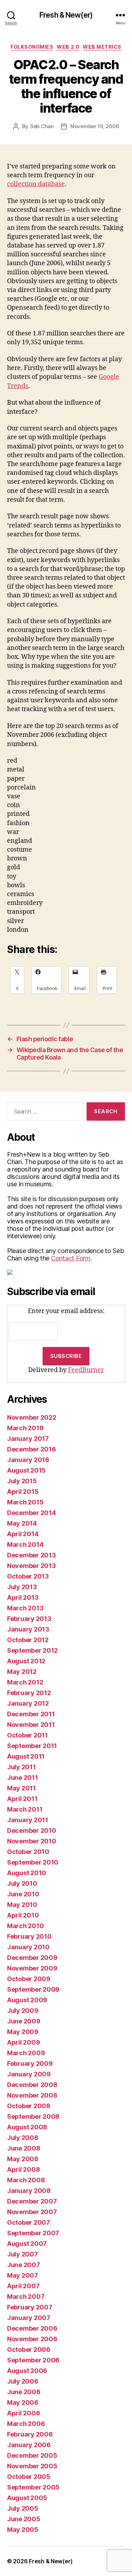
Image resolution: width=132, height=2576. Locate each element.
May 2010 (22, 1905)
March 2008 (26, 2180)
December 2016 (32, 1449)
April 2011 (22, 1799)
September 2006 (33, 2360)
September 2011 (32, 1746)
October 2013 (28, 1576)
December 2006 (32, 2328)
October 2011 (27, 1735)
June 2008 (24, 2148)
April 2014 (23, 1534)
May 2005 (23, 2530)
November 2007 (32, 2212)
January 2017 (28, 1439)
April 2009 (23, 2042)
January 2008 (29, 2191)
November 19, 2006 (95, 126)
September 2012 (32, 1650)
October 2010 (28, 1852)
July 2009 (23, 2011)
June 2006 (24, 2392)
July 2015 (22, 1481)
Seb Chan (42, 126)
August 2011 (26, 1756)
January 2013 (28, 1629)
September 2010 (33, 1862)
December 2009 (32, 1958)
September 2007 (33, 2233)
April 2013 (23, 1597)
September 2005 (33, 2487)
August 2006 (27, 2371)
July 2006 (23, 2381)
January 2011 (28, 1820)
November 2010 (32, 1841)
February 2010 (29, 1936)
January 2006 (29, 2445)
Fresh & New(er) (66, 15)
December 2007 (32, 2201)
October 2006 (29, 2350)
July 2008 (23, 2138)
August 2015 (26, 1470)
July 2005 (23, 2508)
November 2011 (31, 1725)
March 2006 (26, 2424)
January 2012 (28, 1703)
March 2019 (25, 1428)
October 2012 (28, 1640)
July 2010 (22, 1883)
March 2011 (25, 1809)
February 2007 (30, 2307)
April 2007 (23, 2286)
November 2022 (32, 1417)
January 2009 (29, 2074)
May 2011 (21, 1788)
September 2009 (33, 1989)
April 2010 (23, 1915)
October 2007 (29, 2222)
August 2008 (27, 2127)
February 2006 (30, 2434)
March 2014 (25, 1545)
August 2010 (27, 1873)
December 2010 (32, 1830)
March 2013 (25, 1608)
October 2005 (29, 2477)
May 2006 (23, 2402)
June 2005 (24, 2519)
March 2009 (26, 2053)
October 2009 (29, 1979)
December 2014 (32, 1513)
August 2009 (27, 2000)
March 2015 (25, 1502)
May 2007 (23, 2275)
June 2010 (23, 1894)
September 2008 (33, 2116)
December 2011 (31, 1714)
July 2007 (23, 2254)
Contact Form (71, 1258)
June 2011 (23, 1778)
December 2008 (32, 2085)
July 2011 (21, 1767)
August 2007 (27, 2244)
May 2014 (22, 1523)
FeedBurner (86, 1370)
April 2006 (23, 2413)
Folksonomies (32, 47)
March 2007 (26, 2297)
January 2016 (28, 1460)
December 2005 (32, 2455)
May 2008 (23, 2159)
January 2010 (28, 1947)
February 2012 (29, 1693)
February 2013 (29, 1619)
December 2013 (32, 1555)
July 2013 (22, 1587)
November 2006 (32, 2339)
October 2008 (29, 2106)
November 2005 (32, 2466)
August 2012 (26, 1661)
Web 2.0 (68, 47)
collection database (36, 184)
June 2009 (24, 2021)
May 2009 (23, 2032)
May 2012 (22, 1672)
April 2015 (23, 1492)
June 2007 (24, 2265)
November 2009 (32, 1968)
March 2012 (25, 1682)
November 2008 (32, 2095)
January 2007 (29, 2318)
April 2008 (23, 2169)
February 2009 (30, 2064)
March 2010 (25, 1926)
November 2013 (32, 1566)
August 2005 (27, 2498)
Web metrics (102, 47)
